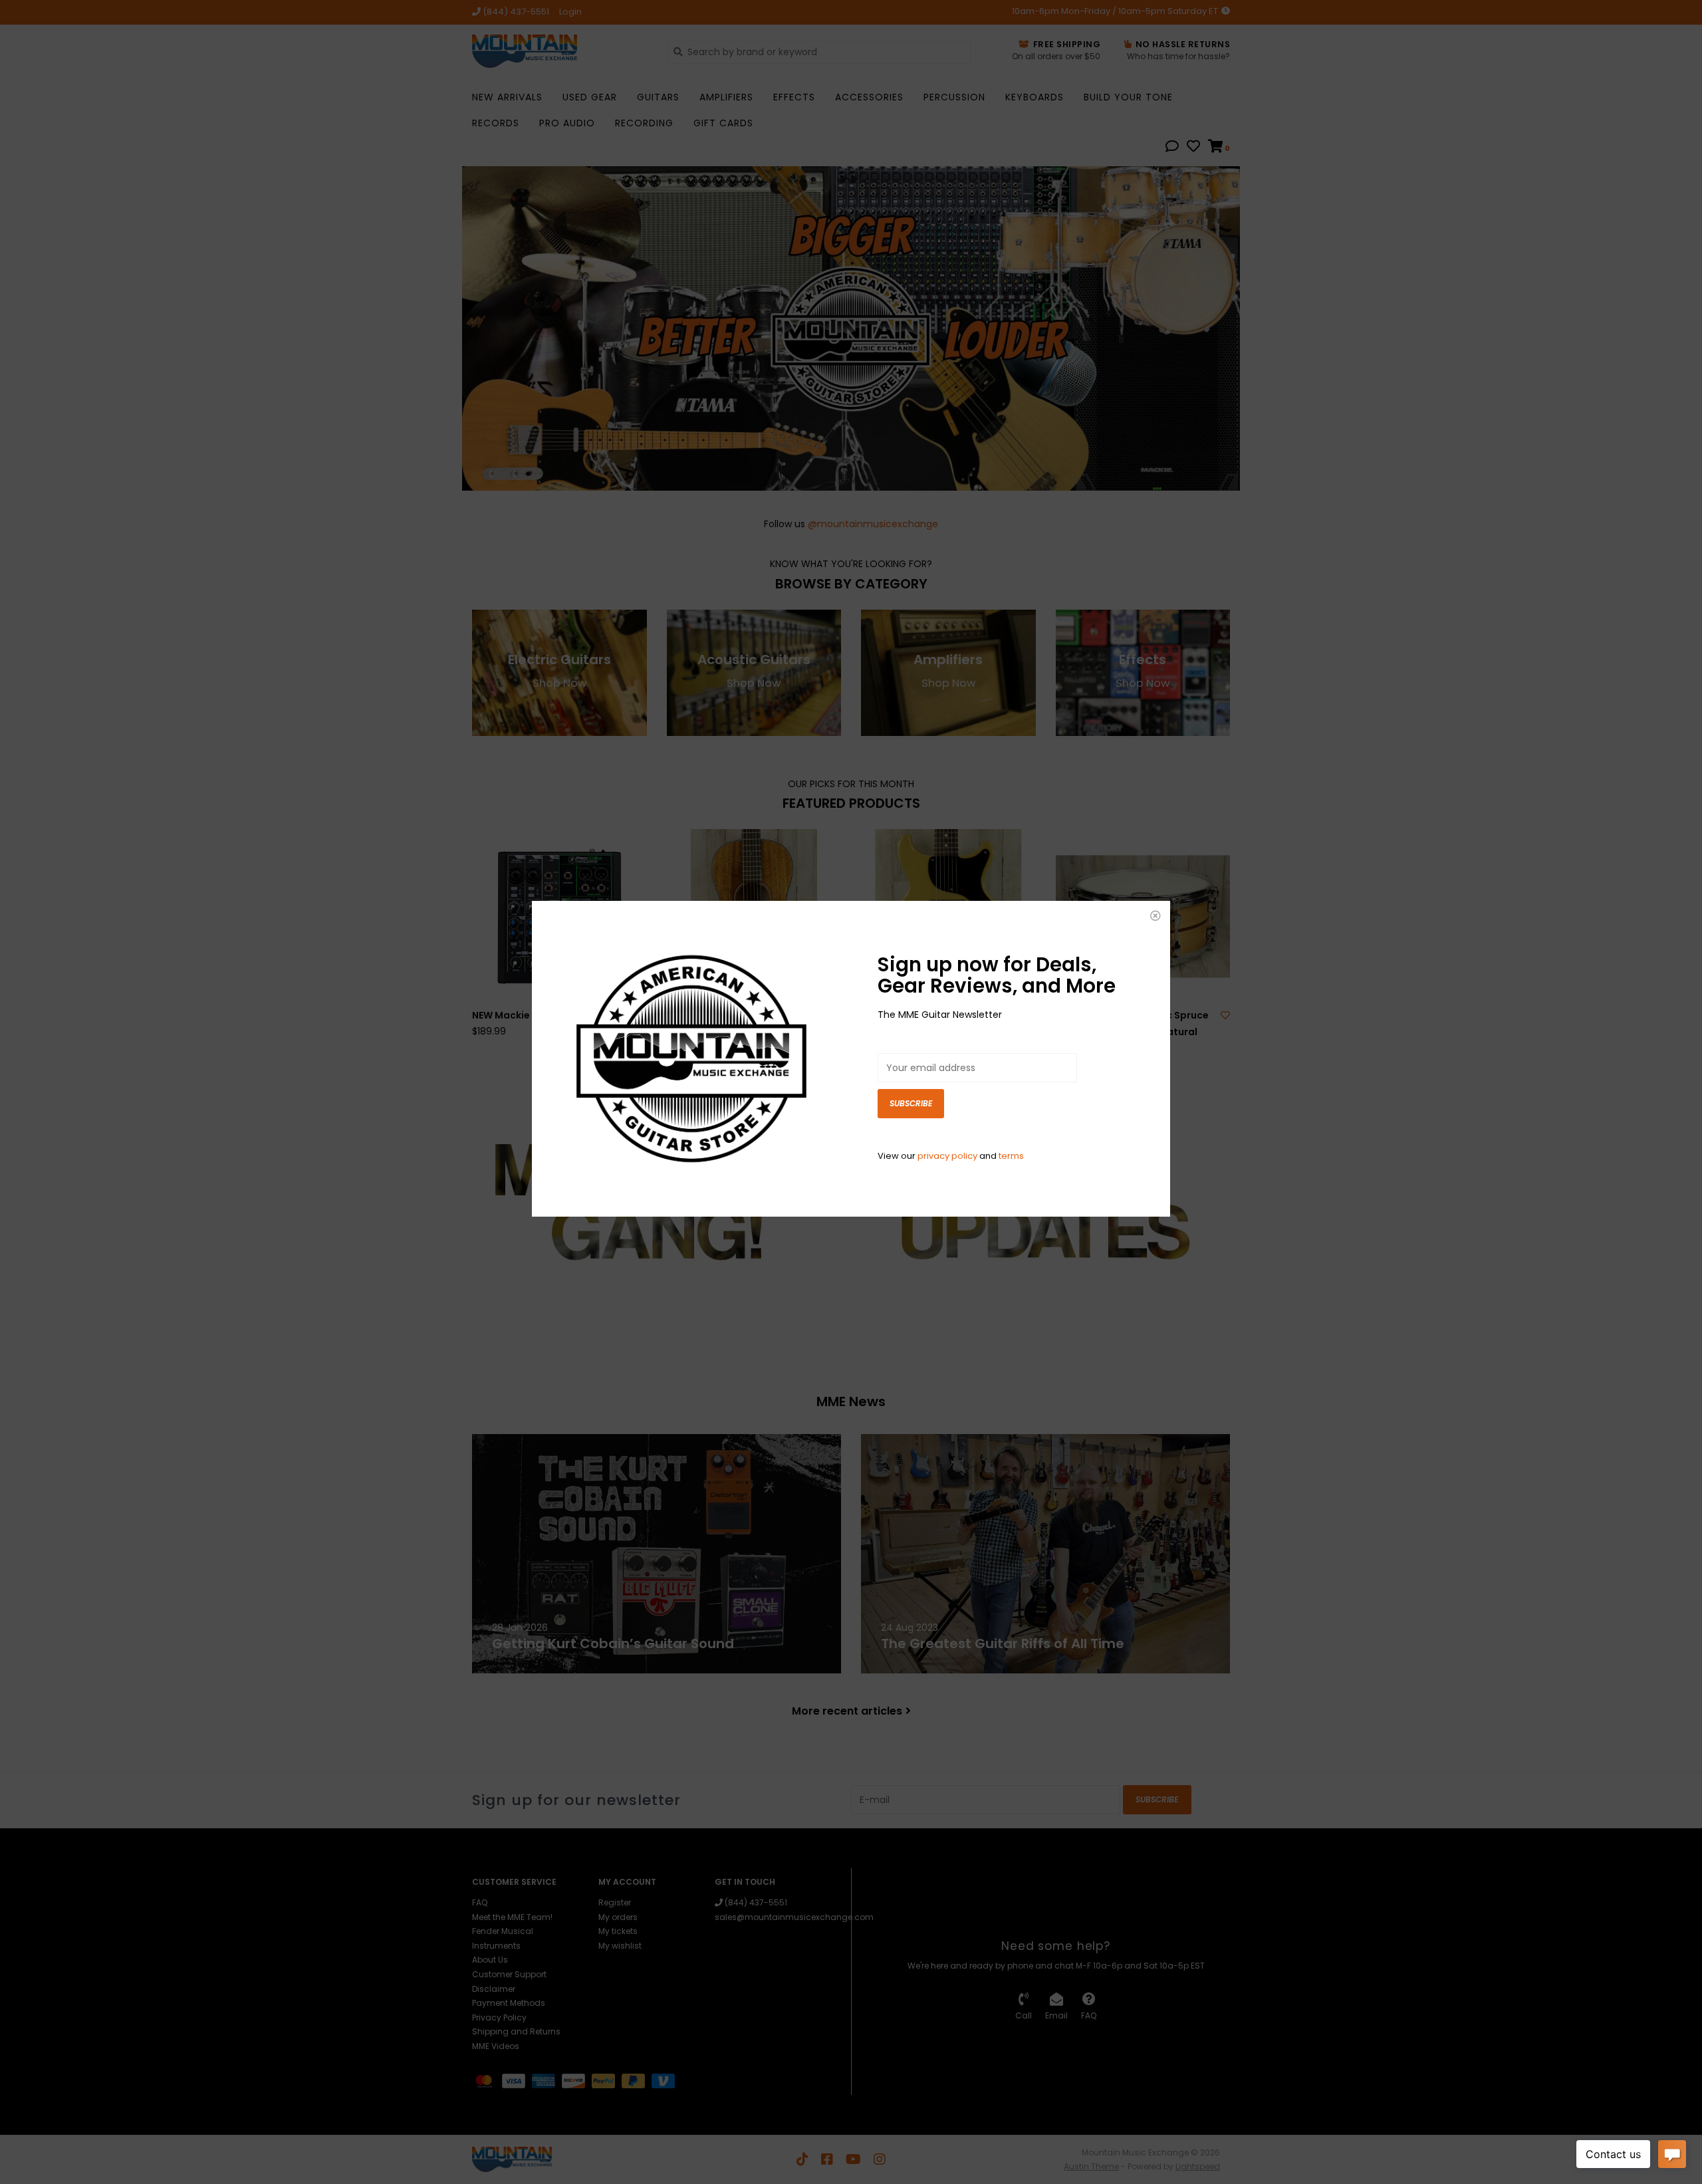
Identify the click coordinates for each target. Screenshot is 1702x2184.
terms (1011, 1156)
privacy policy (947, 1156)
